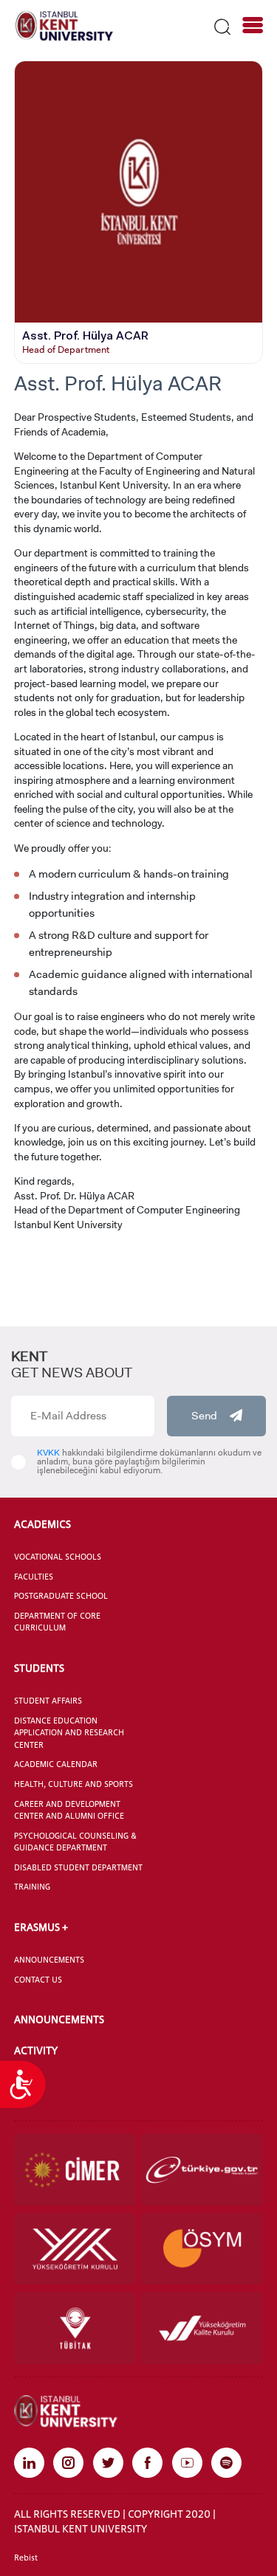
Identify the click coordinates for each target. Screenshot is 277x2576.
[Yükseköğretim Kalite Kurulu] (202, 2328)
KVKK (48, 1453)
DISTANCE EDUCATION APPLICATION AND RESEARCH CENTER (69, 1733)
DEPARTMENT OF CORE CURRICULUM (57, 1622)
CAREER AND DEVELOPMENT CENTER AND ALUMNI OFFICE (69, 1810)
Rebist (26, 2558)
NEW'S (29, 2081)
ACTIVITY (36, 2050)
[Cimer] (75, 2170)
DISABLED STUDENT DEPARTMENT (78, 1867)
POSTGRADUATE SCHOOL (61, 1596)
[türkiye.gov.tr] (202, 2170)
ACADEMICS (42, 1524)
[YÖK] (75, 2249)
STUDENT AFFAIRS (48, 1701)
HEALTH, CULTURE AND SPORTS (73, 1784)
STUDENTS (39, 1668)
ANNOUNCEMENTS (49, 1960)
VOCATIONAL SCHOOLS (58, 1557)
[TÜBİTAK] (75, 2328)
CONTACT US (38, 1980)
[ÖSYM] (202, 2249)
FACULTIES (34, 1577)
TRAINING (32, 1887)
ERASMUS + (41, 1927)
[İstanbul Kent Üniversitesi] (64, 25)
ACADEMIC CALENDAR (56, 1764)
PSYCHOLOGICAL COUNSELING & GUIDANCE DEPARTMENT (75, 1842)
